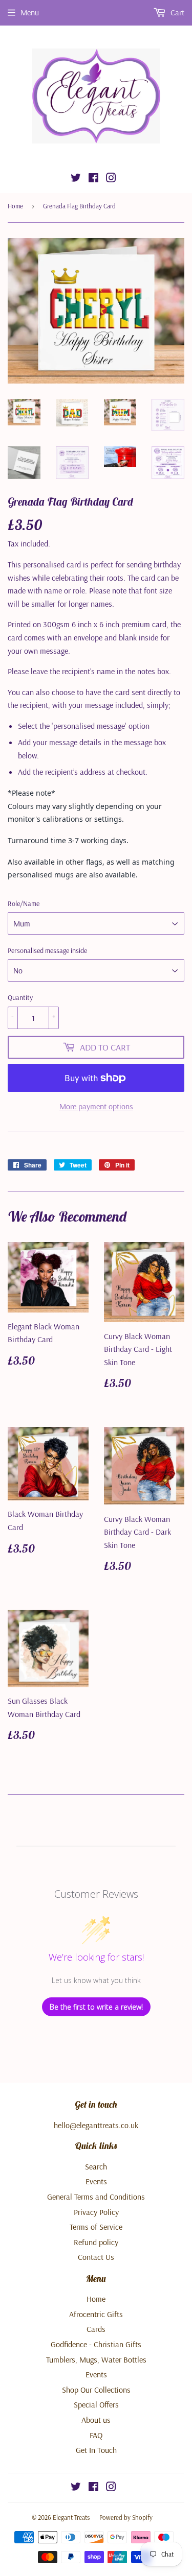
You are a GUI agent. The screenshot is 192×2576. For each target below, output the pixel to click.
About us (96, 2420)
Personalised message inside (47, 950)
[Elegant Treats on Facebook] (93, 179)
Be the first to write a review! (96, 2007)
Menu (30, 12)
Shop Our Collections (96, 2390)
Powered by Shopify (126, 2517)
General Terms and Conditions (96, 2197)
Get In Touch (96, 2450)
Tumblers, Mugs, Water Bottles (96, 2359)
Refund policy (96, 2242)
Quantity (20, 997)
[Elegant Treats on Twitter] (76, 179)
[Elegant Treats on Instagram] (111, 179)
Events (96, 2181)
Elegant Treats (71, 2517)
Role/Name (24, 903)
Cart (176, 12)
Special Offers (96, 2404)
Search (96, 2166)
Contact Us (96, 2257)
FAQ (96, 2435)
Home (15, 206)
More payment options (96, 1106)
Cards (96, 2329)
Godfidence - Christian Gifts (96, 2344)
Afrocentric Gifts (96, 2314)
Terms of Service (96, 2227)
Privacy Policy (96, 2212)
